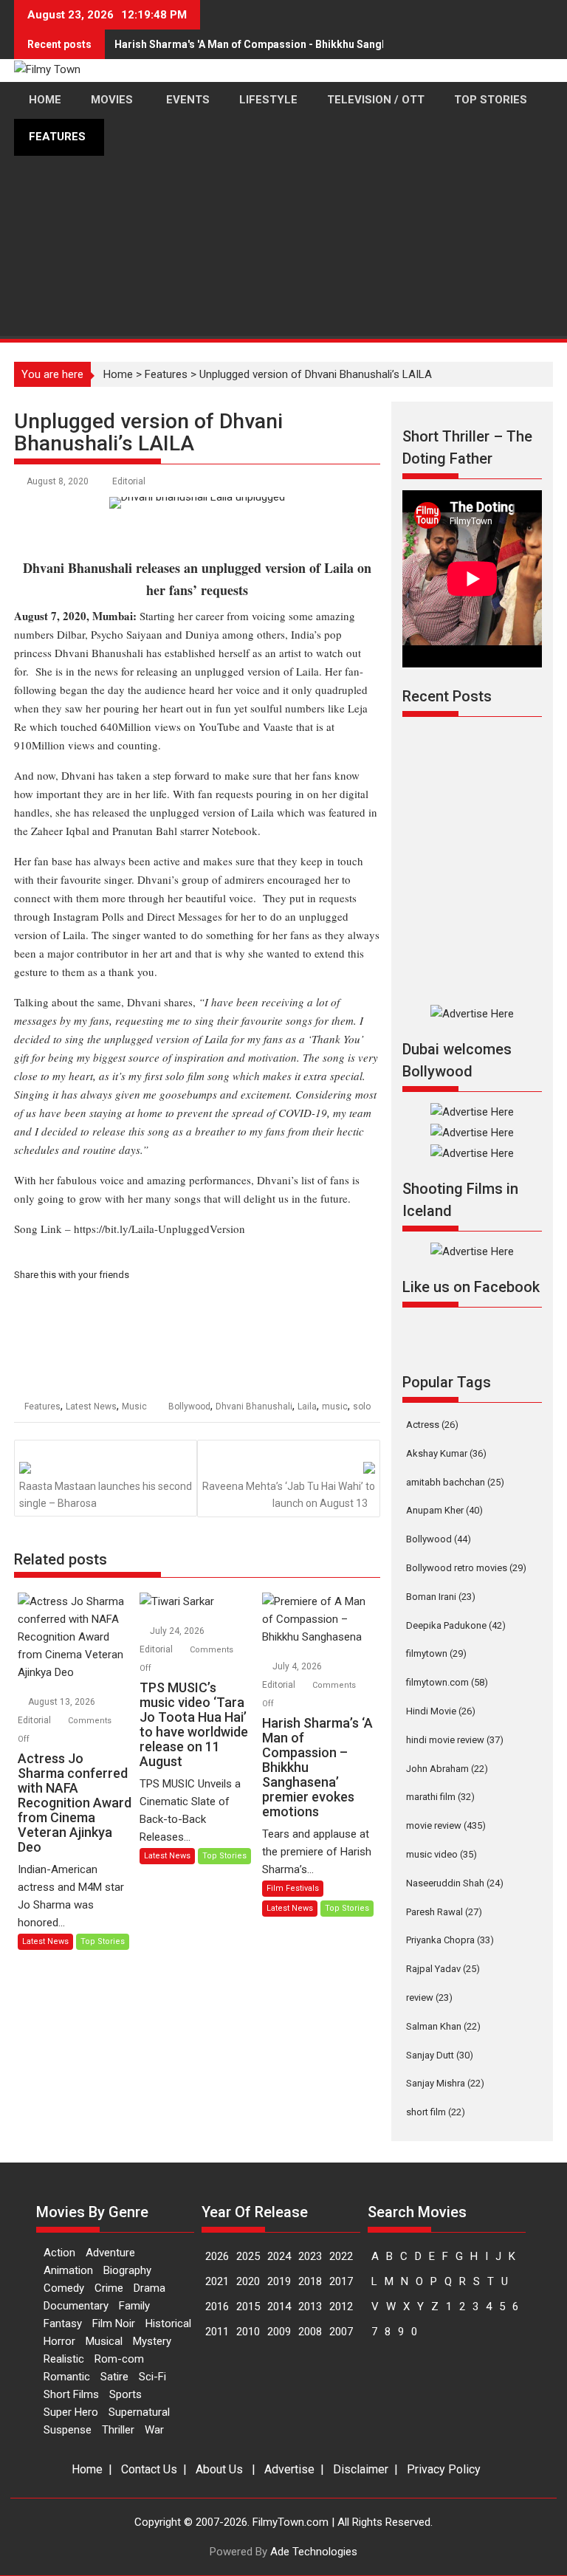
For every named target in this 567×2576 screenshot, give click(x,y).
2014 (279, 2307)
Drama (150, 2288)
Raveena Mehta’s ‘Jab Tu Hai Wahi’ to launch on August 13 (289, 1494)
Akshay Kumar (446, 1453)
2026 (217, 2256)
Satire (114, 2377)
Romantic (67, 2377)
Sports (126, 2394)
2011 (217, 2332)
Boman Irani (441, 1597)
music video (441, 1854)
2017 (341, 2281)
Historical (168, 2323)
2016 (217, 2307)
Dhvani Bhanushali (254, 1407)
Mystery (152, 2341)
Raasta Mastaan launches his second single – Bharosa (106, 1494)
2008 (310, 2332)
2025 (248, 2256)
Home (87, 2469)
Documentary (76, 2306)
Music (134, 1407)
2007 (341, 2332)
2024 (279, 2256)
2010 (248, 2332)
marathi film (440, 1797)
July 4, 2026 (298, 1666)
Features (42, 1407)
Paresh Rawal (444, 1912)
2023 (310, 2256)
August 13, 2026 (63, 1702)
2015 (248, 2307)
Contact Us (149, 2469)
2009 (279, 2332)
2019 (279, 2281)
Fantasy (63, 2323)
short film (436, 2112)
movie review (446, 1825)
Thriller (118, 2430)
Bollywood (189, 1407)
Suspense (68, 2430)
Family (134, 2306)
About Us (219, 2469)
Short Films (71, 2394)
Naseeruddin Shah (455, 1883)
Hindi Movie (441, 1711)
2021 (217, 2281)
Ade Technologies (314, 2552)
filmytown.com (447, 1682)
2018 (310, 2281)
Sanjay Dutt (440, 2055)
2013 (310, 2307)
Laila (307, 1407)
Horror (59, 2341)
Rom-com (119, 2359)
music (335, 1407)
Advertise (289, 2469)
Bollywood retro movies (466, 1568)
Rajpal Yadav (443, 1969)
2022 (341, 2256)
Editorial (129, 481)
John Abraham (447, 1769)
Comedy (64, 2288)
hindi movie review (455, 1740)
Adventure (110, 2253)
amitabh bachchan (455, 1482)
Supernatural (139, 2412)
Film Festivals (293, 1888)
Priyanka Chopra (450, 1940)
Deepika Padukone (456, 1625)
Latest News (91, 1407)
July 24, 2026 (178, 1631)
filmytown (436, 1653)
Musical (104, 2341)
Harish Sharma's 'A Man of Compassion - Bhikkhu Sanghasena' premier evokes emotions (331, 44)
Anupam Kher (444, 1510)
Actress (432, 1425)
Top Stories (103, 1941)
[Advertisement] (283, 285)
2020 (248, 2281)
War (154, 2430)
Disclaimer (361, 2469)
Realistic (64, 2359)
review (429, 1998)
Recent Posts (447, 696)
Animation (68, 2270)
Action (59, 2253)
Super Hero (71, 2412)
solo (362, 1407)
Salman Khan (443, 2026)
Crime (109, 2288)
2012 (341, 2307)
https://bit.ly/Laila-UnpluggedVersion (159, 1229)
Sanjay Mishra (445, 2083)
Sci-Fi (152, 2377)
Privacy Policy (444, 2469)
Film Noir (114, 2323)
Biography (127, 2270)
